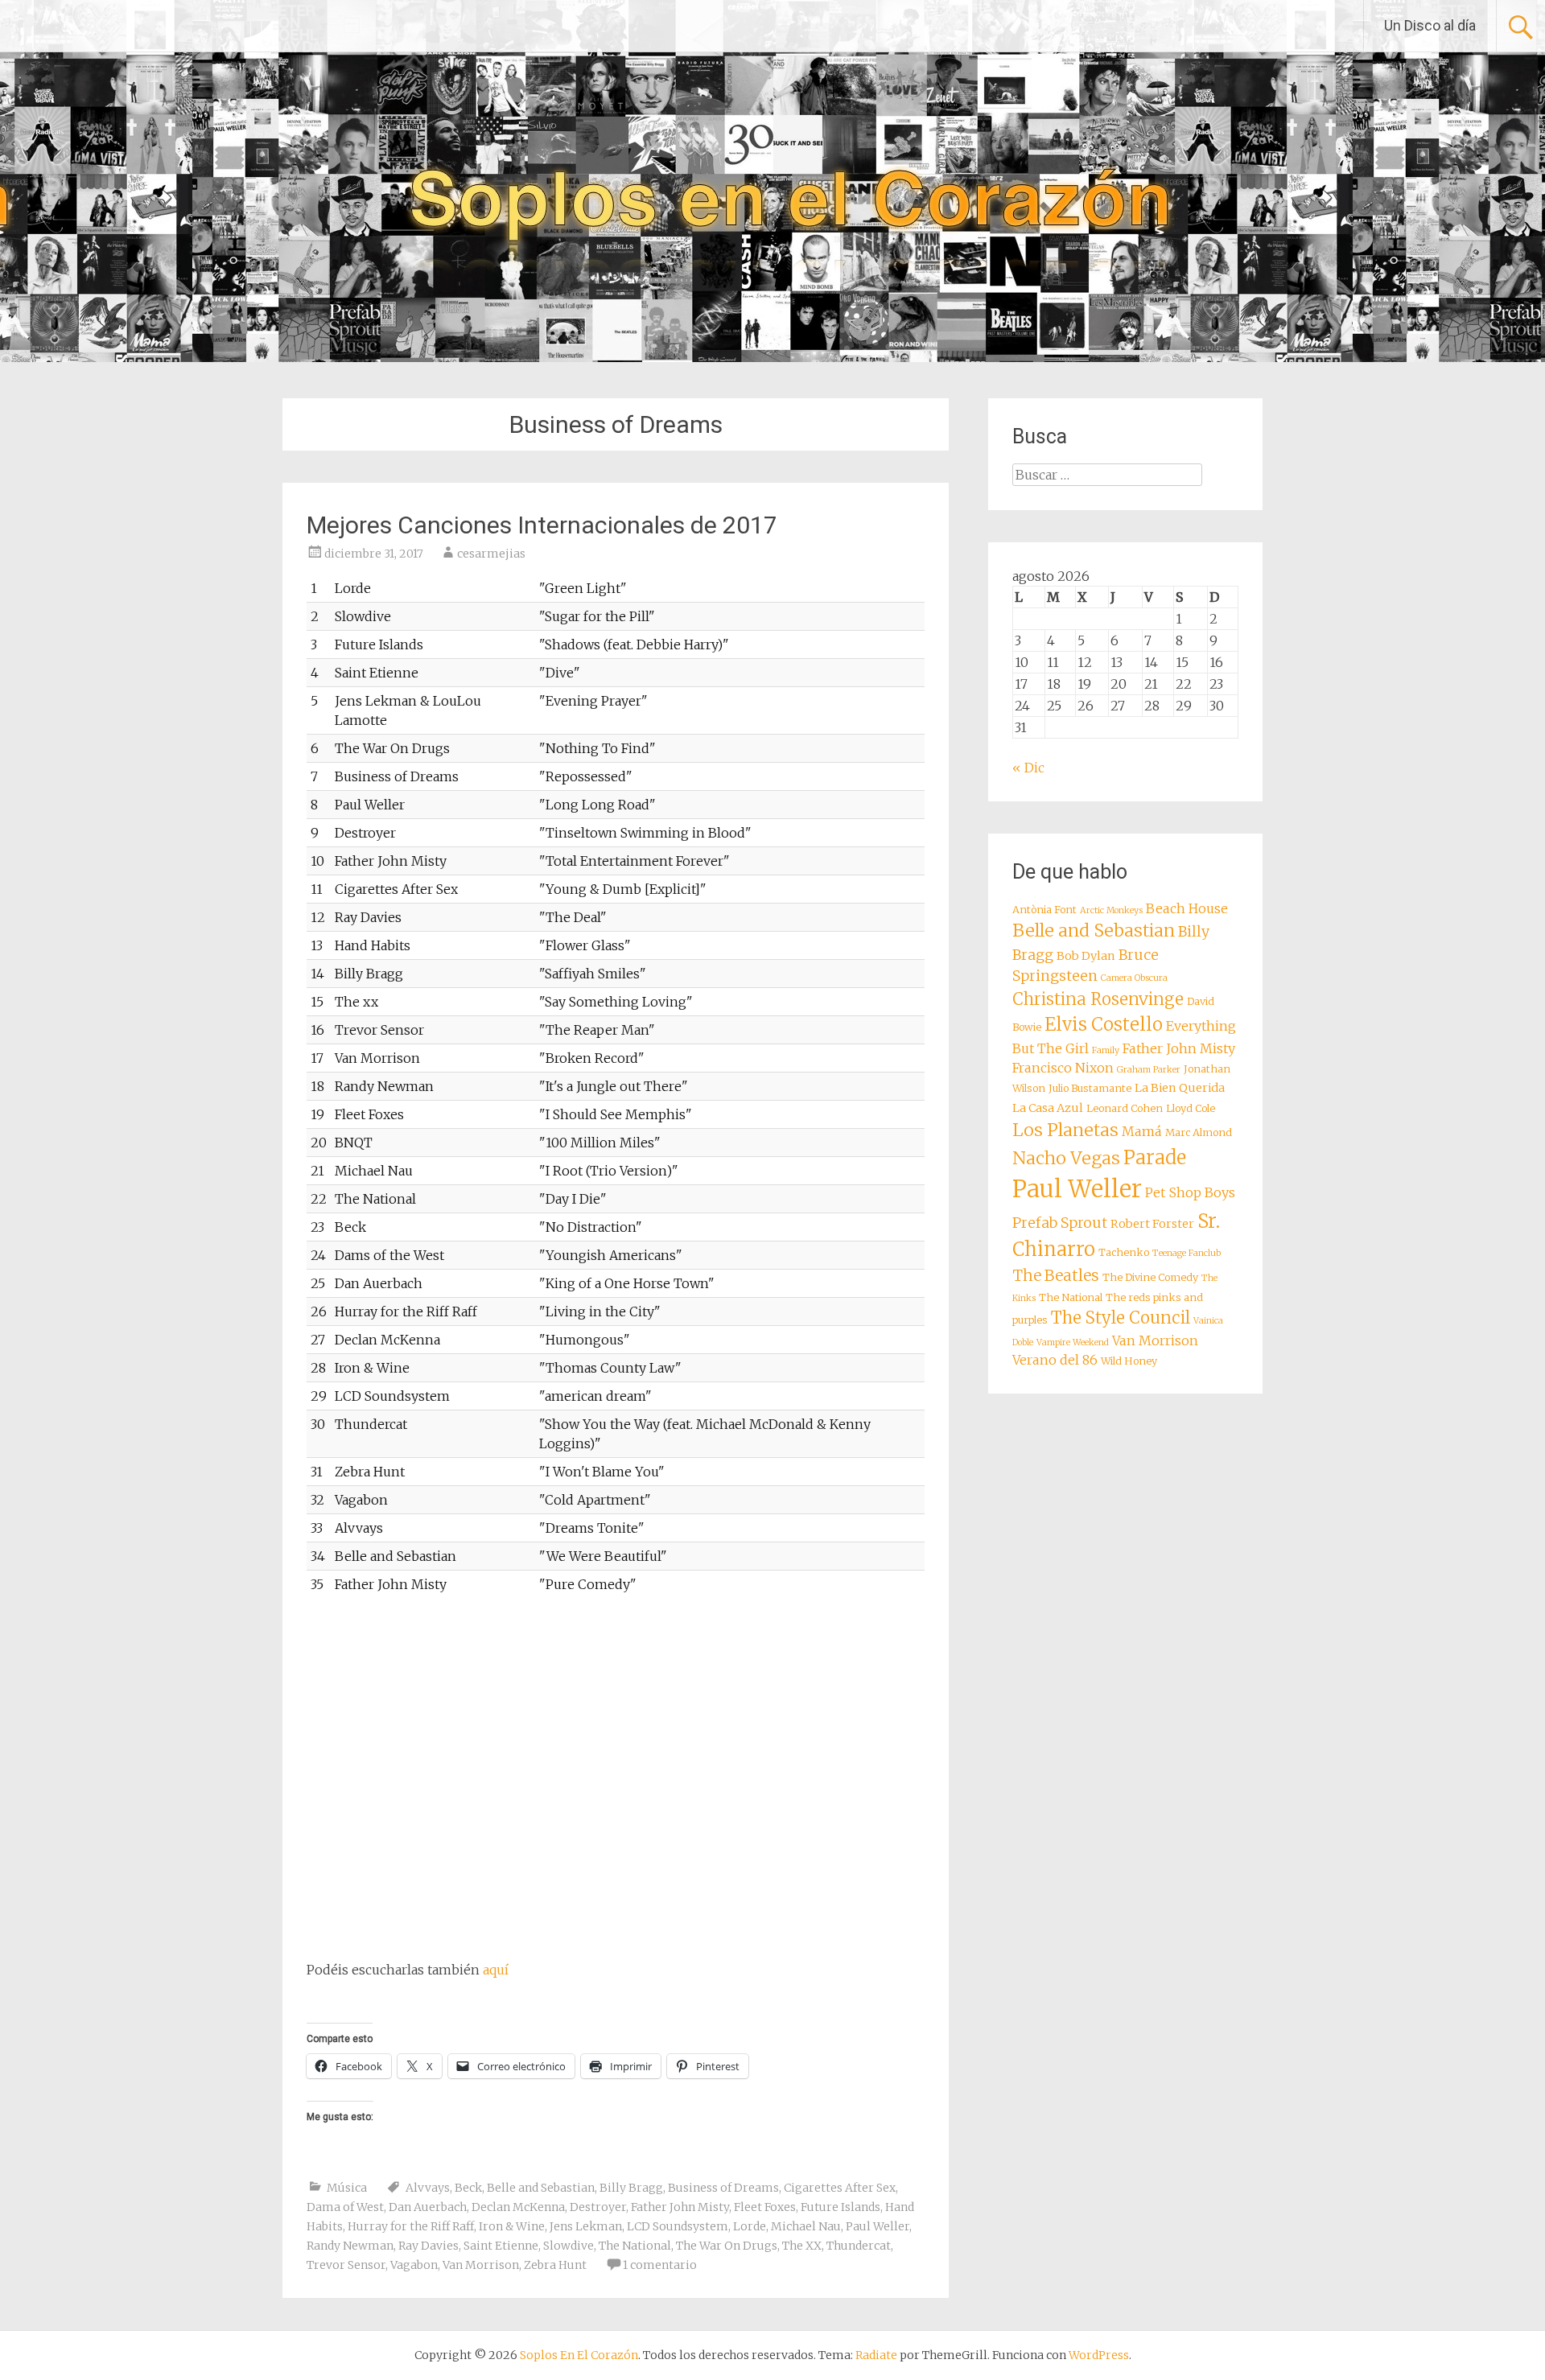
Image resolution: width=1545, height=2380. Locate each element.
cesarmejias (491, 554)
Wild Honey (1129, 1361)
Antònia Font (1044, 910)
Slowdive (569, 2246)
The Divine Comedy (1150, 1277)
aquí (496, 1970)
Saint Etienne (501, 2246)
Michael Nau (806, 2226)
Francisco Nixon (1063, 1068)
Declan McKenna (518, 2207)
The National (635, 2246)
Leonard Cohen (1125, 1108)
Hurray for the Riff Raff (411, 2226)
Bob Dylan (1086, 956)
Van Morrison (481, 2265)
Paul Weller (878, 2226)
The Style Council (1121, 1318)
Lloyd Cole (1191, 1108)
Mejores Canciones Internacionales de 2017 (542, 525)
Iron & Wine (512, 2226)
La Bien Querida (1180, 1088)
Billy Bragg (631, 2188)
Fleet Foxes (765, 2207)
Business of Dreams (723, 2188)
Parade (1155, 1157)
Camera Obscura (1134, 978)
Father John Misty (680, 2207)
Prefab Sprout (1060, 1223)
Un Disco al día (1430, 25)
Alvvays (428, 2188)
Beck (468, 2188)
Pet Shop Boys (1190, 1192)
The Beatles (1056, 1275)
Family (1106, 1050)
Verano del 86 (1055, 1360)
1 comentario (660, 2265)
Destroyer (598, 2207)
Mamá (1142, 1131)
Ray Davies (428, 2246)
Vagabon (414, 2265)
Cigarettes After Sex (840, 2188)
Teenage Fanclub (1187, 1253)
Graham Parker (1149, 1070)
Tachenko (1124, 1252)
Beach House (1187, 908)
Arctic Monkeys (1111, 910)
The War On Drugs (727, 2246)
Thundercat (859, 2246)
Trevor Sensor (346, 2265)
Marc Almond (1199, 1132)
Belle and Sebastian (541, 2188)
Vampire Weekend (1073, 1342)
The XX (802, 2246)
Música (347, 2188)
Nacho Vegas (1066, 1158)
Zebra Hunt (555, 2265)
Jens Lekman (586, 2226)
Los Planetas (1065, 1130)
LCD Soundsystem (678, 2226)
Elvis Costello (1104, 1024)
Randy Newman (350, 2246)
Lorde (750, 2226)
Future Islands (840, 2207)
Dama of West (345, 2207)
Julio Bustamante (1090, 1088)
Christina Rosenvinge (1098, 999)
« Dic (1028, 768)
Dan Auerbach (428, 2207)
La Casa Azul (1048, 1108)
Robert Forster (1152, 1224)
